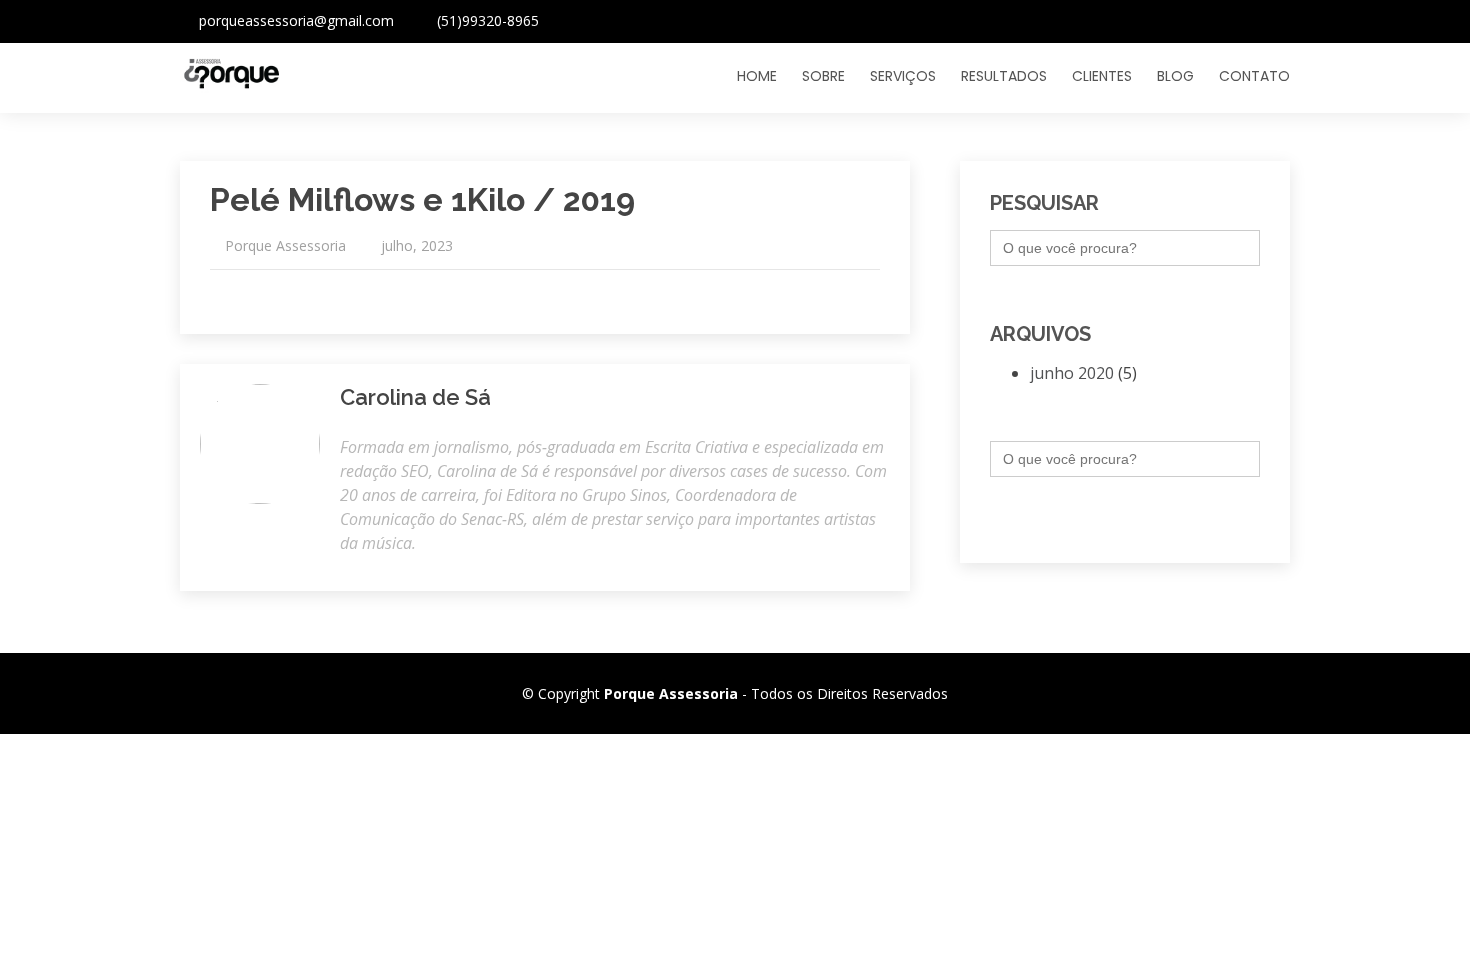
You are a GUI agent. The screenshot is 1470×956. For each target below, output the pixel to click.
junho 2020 (1072, 373)
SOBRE (823, 76)
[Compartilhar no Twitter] (850, 292)
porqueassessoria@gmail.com (296, 20)
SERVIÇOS (903, 76)
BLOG (1175, 76)
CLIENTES (1102, 76)
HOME (757, 76)
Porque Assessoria (285, 246)
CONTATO (1254, 76)
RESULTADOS (1004, 76)
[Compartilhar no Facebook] (871, 292)
